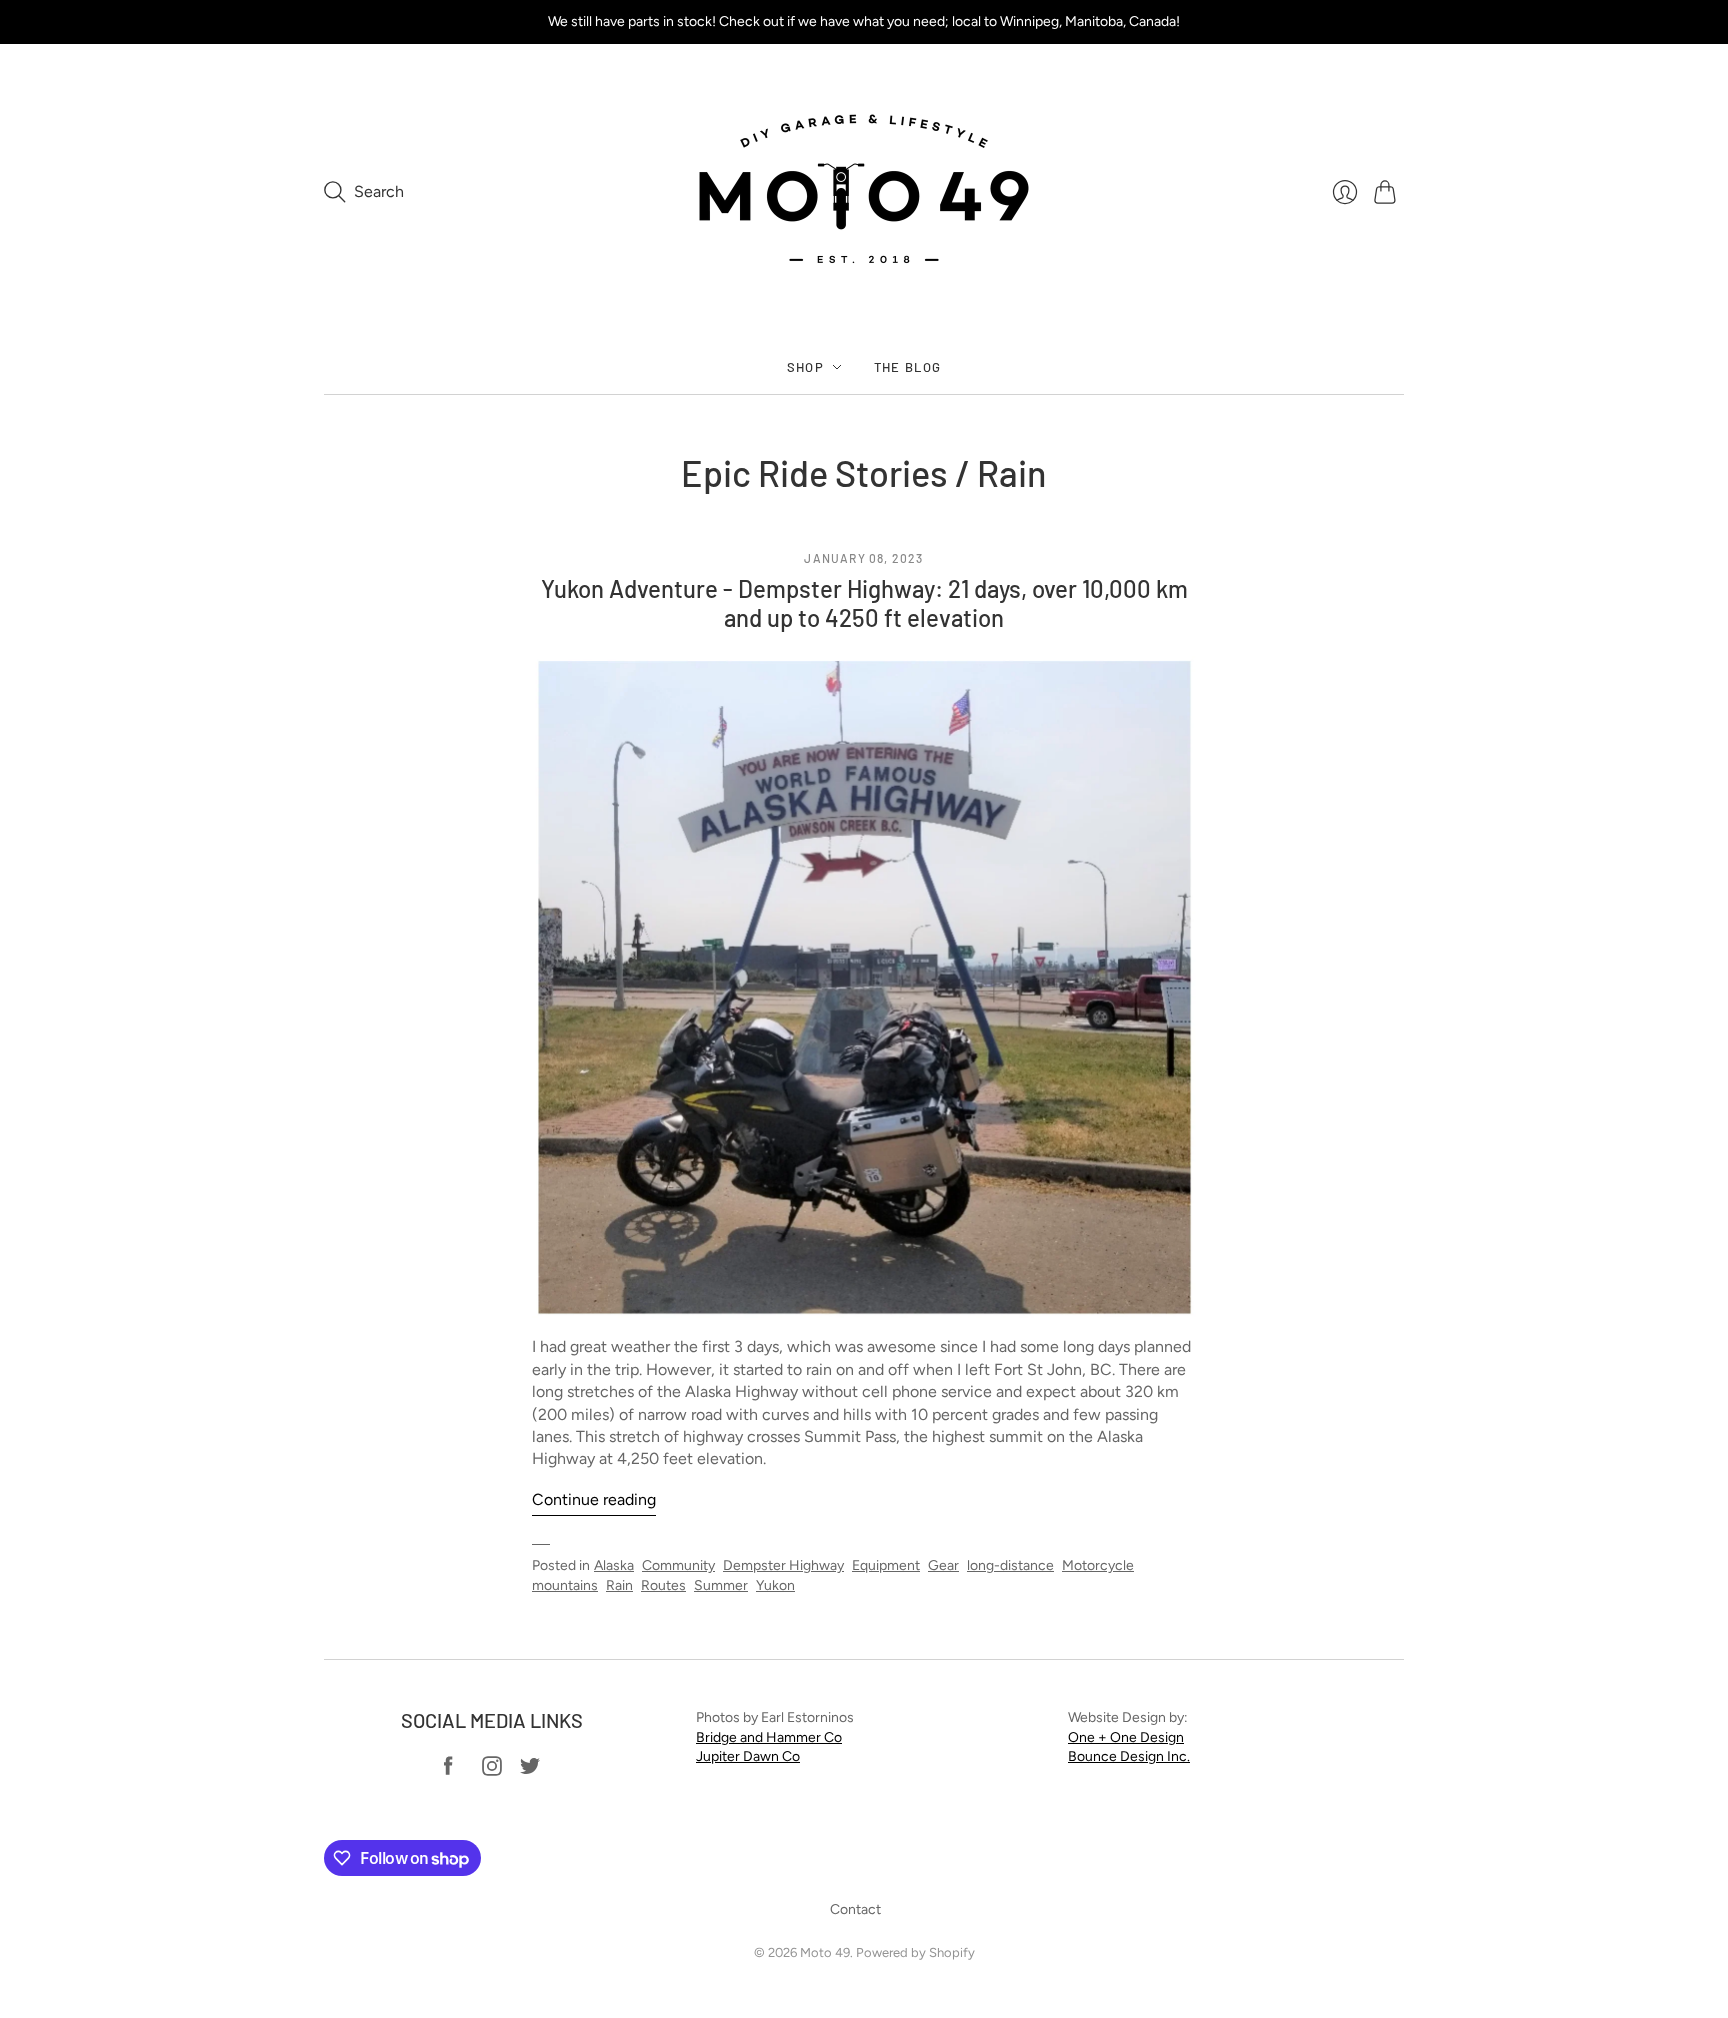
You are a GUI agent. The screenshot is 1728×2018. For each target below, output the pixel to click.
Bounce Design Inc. (1129, 1756)
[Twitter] (530, 1770)
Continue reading (594, 1499)
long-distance (1010, 1565)
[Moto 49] (864, 192)
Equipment (886, 1565)
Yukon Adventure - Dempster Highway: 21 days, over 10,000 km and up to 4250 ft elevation (864, 603)
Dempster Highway (783, 1565)
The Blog (907, 367)
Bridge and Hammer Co (769, 1737)
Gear (943, 1565)
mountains (565, 1585)
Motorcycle (1098, 1565)
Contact (855, 1909)
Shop (805, 367)
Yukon (775, 1585)
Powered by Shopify (915, 1952)
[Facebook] (448, 1770)
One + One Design (1126, 1737)
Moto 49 (825, 1952)
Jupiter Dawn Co (748, 1756)
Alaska (614, 1565)
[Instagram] (492, 1770)
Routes (663, 1585)
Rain (619, 1585)
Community (678, 1565)
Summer (721, 1585)
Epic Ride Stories (814, 472)
